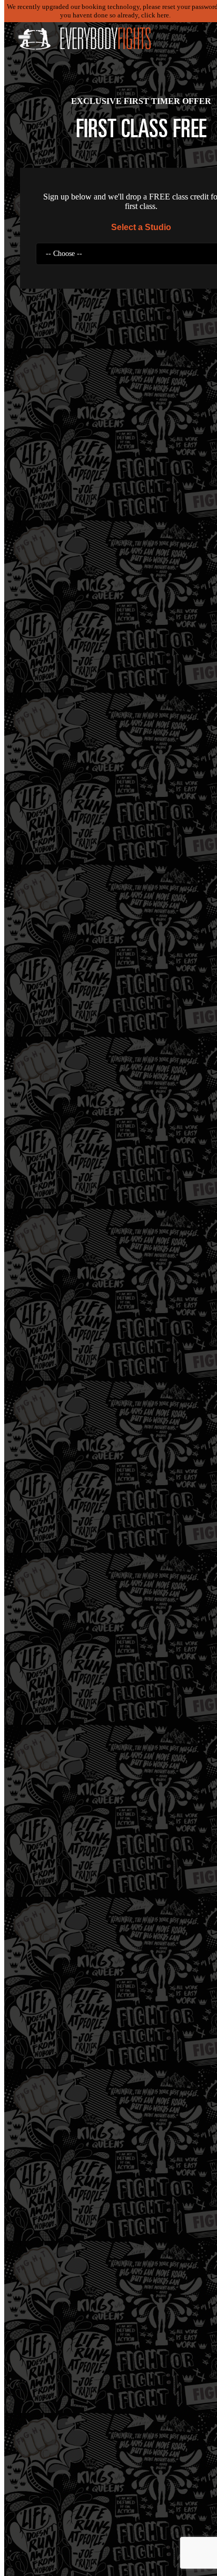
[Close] (24, 37)
